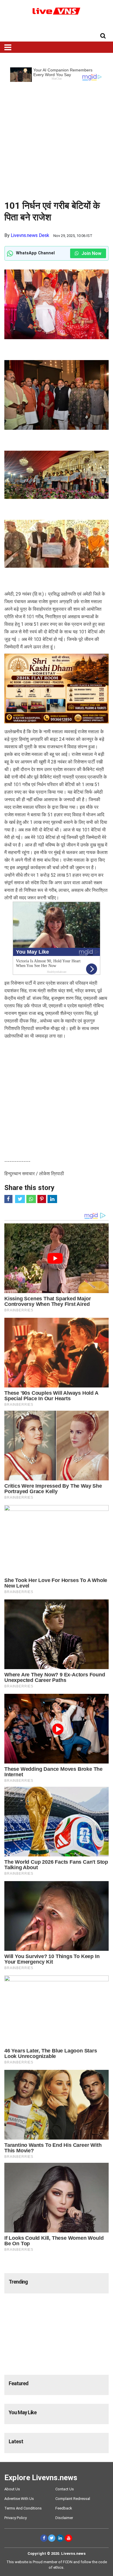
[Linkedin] (60, 2538)
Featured (19, 2383)
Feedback (64, 2508)
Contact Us (65, 2489)
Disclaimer (64, 2518)
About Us (12, 2489)
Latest (16, 2441)
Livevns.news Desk (30, 235)
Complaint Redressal (73, 2499)
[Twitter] (52, 2538)
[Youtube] (69, 2538)
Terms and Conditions (23, 2508)
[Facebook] (44, 2538)
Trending (18, 2282)
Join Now (91, 253)
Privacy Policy (16, 2518)
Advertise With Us (19, 2499)
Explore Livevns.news (41, 2478)
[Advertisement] (57, 139)
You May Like (23, 2412)
